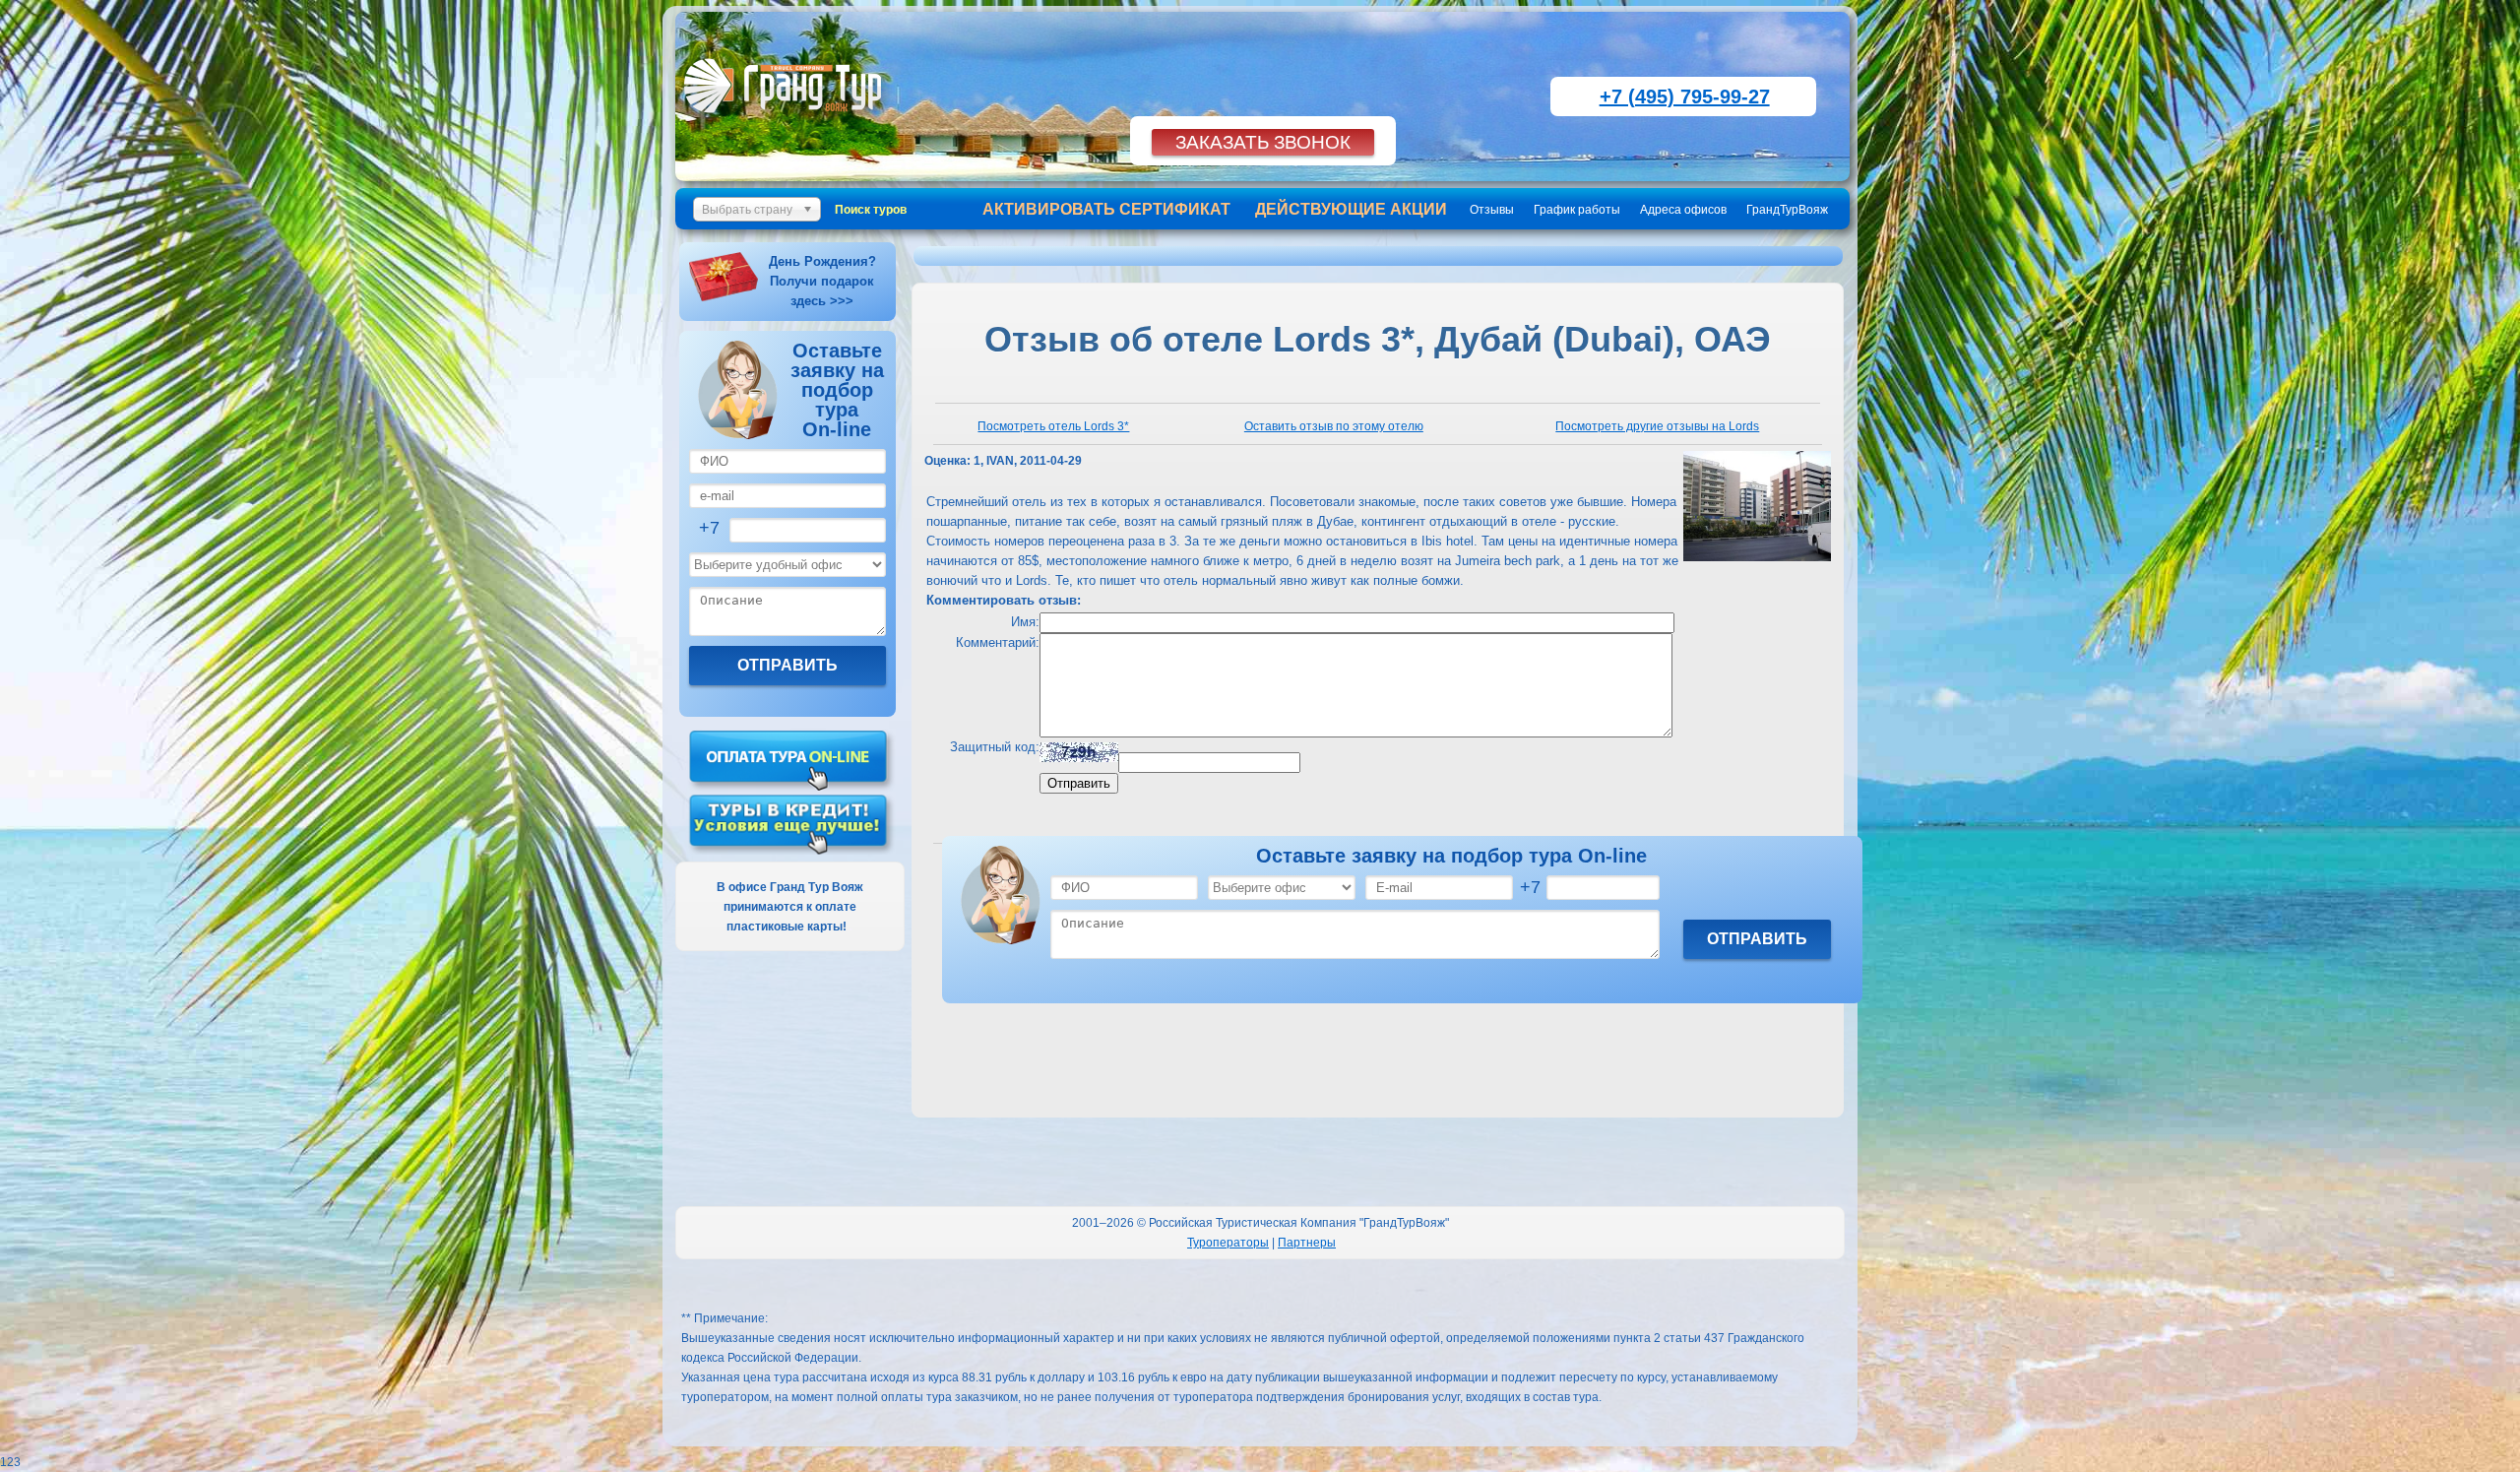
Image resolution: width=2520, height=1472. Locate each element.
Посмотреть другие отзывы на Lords (1657, 426)
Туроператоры (1228, 1243)
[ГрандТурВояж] (787, 123)
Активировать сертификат (1106, 209)
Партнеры (1307, 1243)
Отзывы (1492, 210)
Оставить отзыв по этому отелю (1334, 426)
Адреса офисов (1683, 210)
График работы (1577, 210)
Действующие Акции (1351, 209)
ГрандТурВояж (1787, 210)
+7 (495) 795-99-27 (1685, 96)
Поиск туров (871, 210)
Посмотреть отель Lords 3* (1053, 426)
